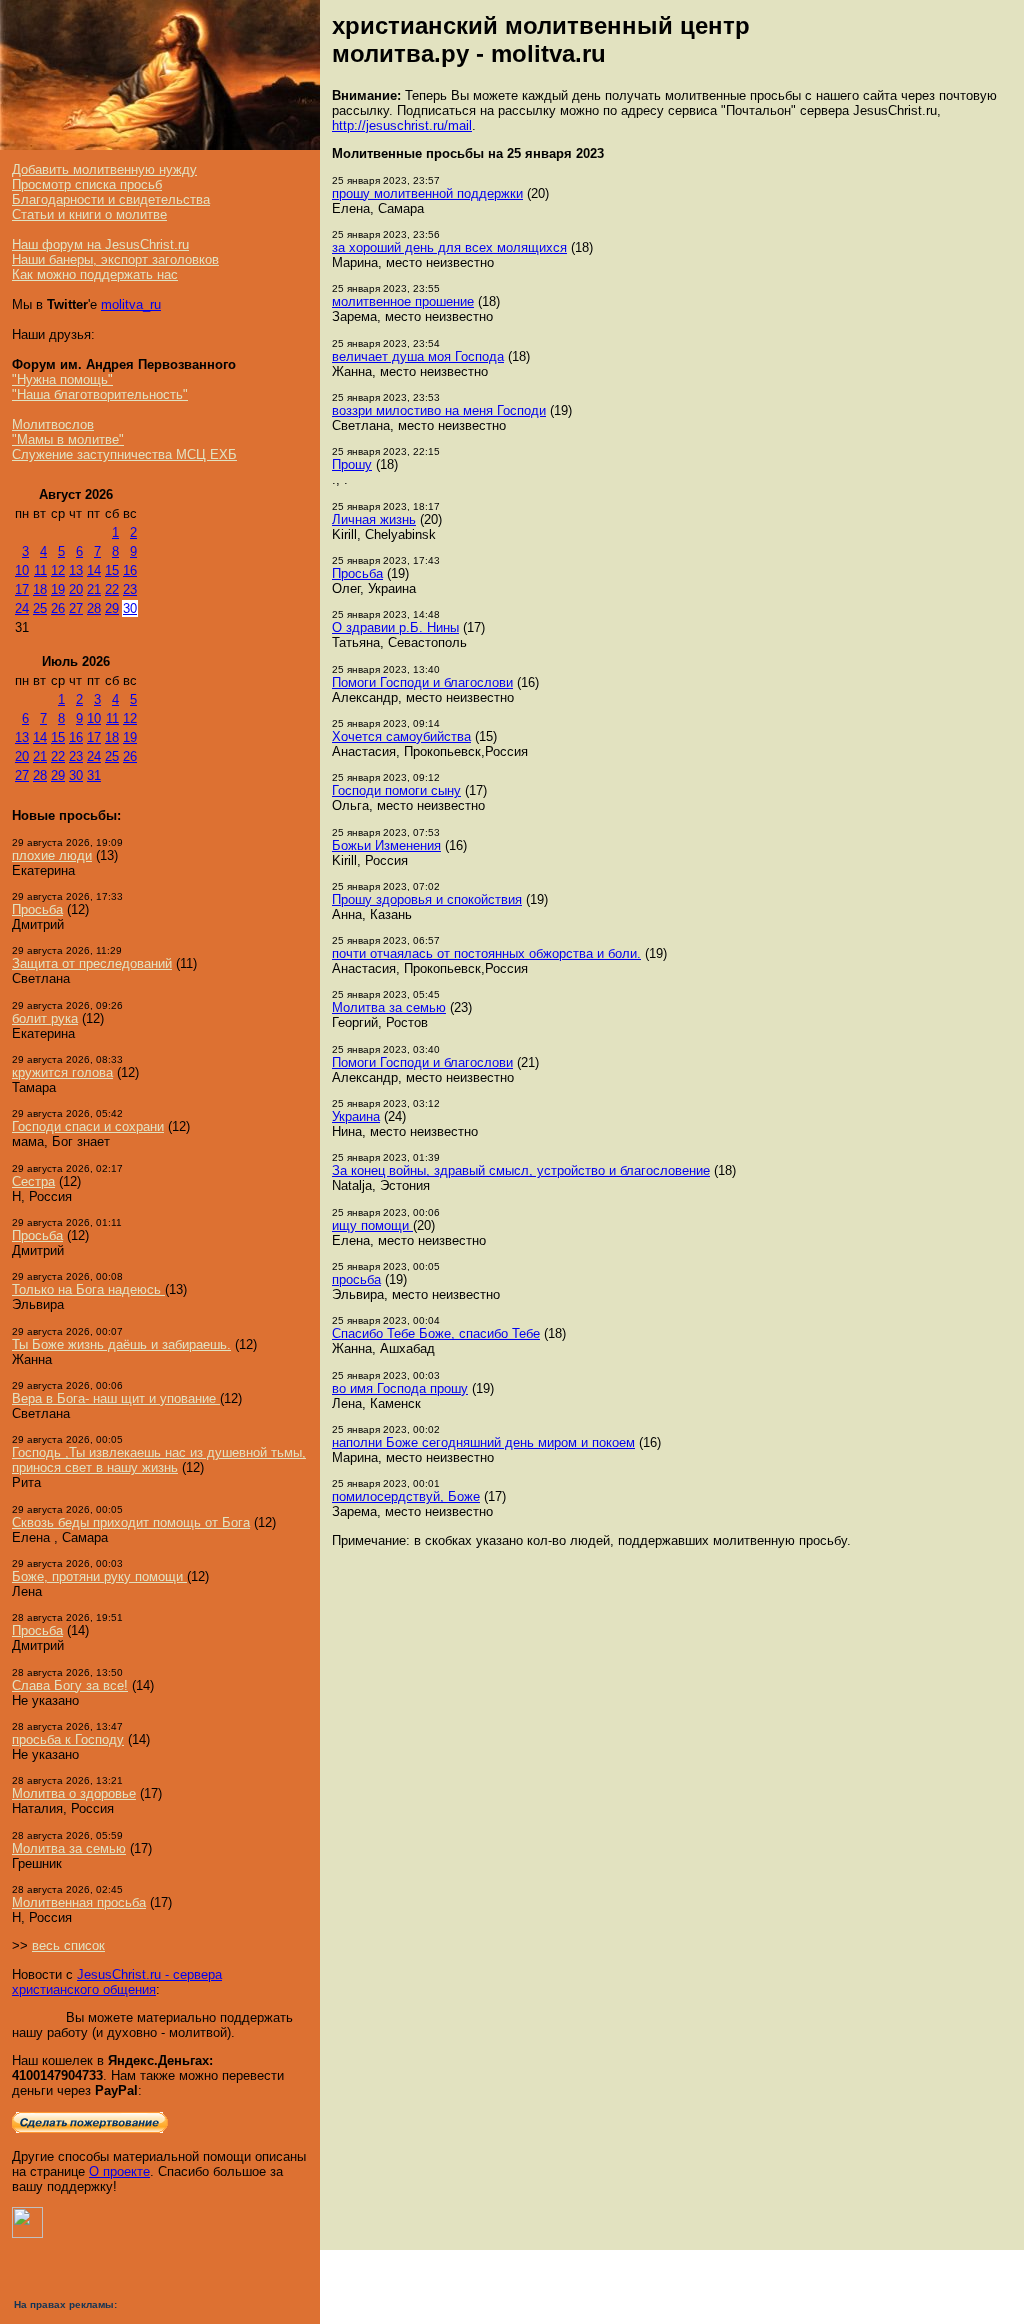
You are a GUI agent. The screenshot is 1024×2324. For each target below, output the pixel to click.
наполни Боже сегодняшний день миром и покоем (483, 1442)
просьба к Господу (68, 1739)
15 (112, 570)
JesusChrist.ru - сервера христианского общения (117, 1982)
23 (130, 589)
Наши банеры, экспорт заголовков (115, 259)
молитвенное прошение (403, 301)
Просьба (37, 909)
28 (94, 608)
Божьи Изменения (386, 845)
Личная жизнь (374, 519)
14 (94, 570)
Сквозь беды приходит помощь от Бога (131, 1522)
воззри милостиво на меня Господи (439, 410)
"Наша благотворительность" (100, 394)
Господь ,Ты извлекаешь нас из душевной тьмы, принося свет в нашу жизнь (159, 1460)
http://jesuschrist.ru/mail (402, 125)
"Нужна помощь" (62, 379)
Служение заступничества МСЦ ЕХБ (124, 454)
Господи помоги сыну (396, 790)
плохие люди (52, 855)
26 (58, 608)
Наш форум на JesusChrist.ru (100, 244)
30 (130, 608)
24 (22, 608)
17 (22, 589)
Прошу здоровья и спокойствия (427, 899)
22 (112, 589)
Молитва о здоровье (74, 1793)
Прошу (352, 464)
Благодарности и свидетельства (111, 199)
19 (58, 589)
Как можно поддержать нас (95, 274)
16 (130, 570)
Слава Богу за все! (70, 1685)
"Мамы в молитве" (68, 439)
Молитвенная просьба (79, 1902)
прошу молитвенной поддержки (427, 193)
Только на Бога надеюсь (88, 1289)
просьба (356, 1279)
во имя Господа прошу (400, 1388)
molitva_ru (131, 304)
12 (58, 570)
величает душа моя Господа (418, 356)
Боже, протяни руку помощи (99, 1576)
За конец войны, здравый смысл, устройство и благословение (521, 1170)
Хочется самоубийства (401, 736)
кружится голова (62, 1072)
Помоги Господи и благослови (422, 682)
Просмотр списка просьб (87, 184)
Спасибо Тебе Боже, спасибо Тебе (436, 1333)
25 (40, 608)
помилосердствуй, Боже (406, 1496)
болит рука (45, 1018)
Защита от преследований (92, 963)
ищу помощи (372, 1225)
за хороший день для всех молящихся (449, 247)
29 (112, 608)
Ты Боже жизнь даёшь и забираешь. (121, 1344)
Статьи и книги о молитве (89, 214)
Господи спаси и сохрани (88, 1126)
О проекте (119, 2171)
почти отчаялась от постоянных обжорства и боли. (486, 953)
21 (94, 589)
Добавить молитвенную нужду (104, 169)
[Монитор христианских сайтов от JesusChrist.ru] (27, 2233)
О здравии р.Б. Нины (395, 627)
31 (94, 775)
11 (40, 570)
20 (76, 589)
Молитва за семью (69, 1848)
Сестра (33, 1181)
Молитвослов (53, 424)
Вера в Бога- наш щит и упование (116, 1398)
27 (76, 608)
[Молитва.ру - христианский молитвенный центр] (160, 145)
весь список (68, 1945)
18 (40, 589)
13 (76, 570)
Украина (356, 1116)
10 (22, 570)
